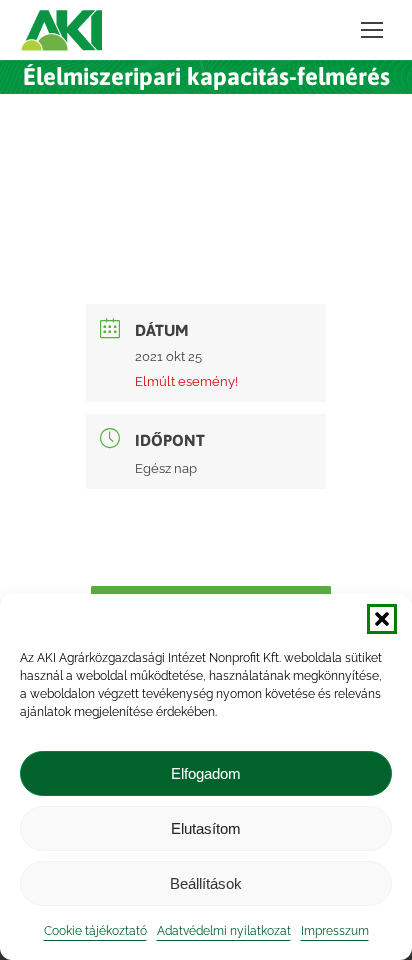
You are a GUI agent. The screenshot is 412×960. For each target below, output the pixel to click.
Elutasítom (206, 828)
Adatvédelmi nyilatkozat (224, 931)
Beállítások (206, 883)
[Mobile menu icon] (372, 30)
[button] (382, 619)
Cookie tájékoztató (95, 931)
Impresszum (335, 931)
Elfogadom (206, 773)
